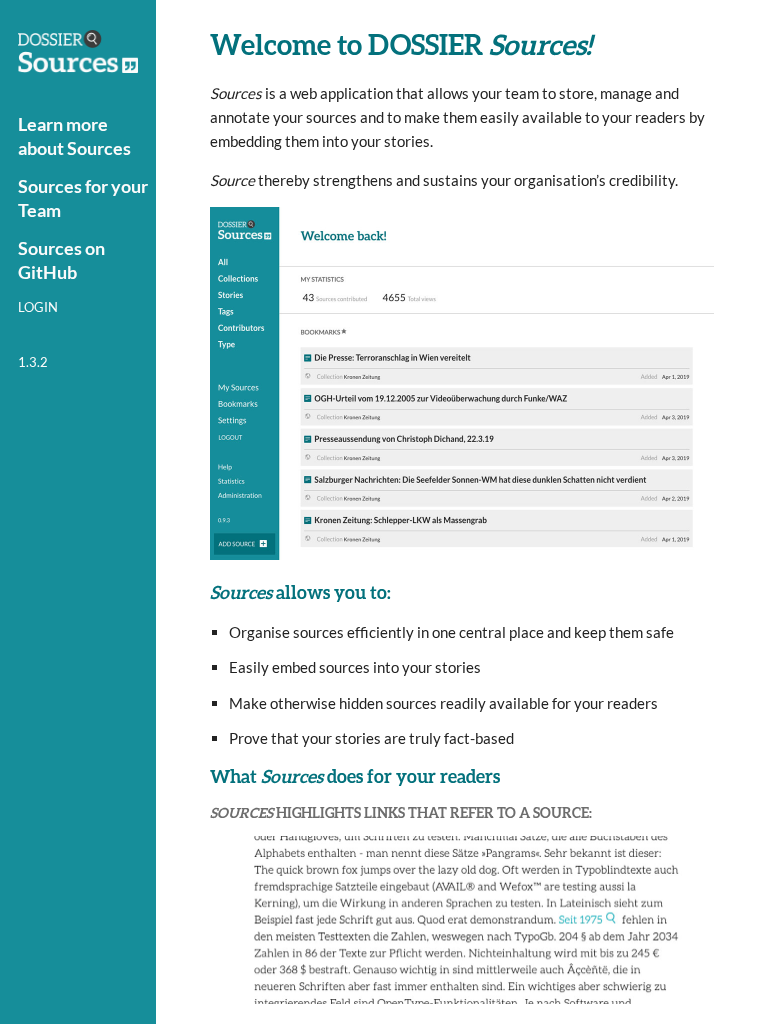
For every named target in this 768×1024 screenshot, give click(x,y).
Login (38, 307)
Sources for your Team (83, 198)
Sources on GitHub (61, 260)
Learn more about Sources (74, 136)
